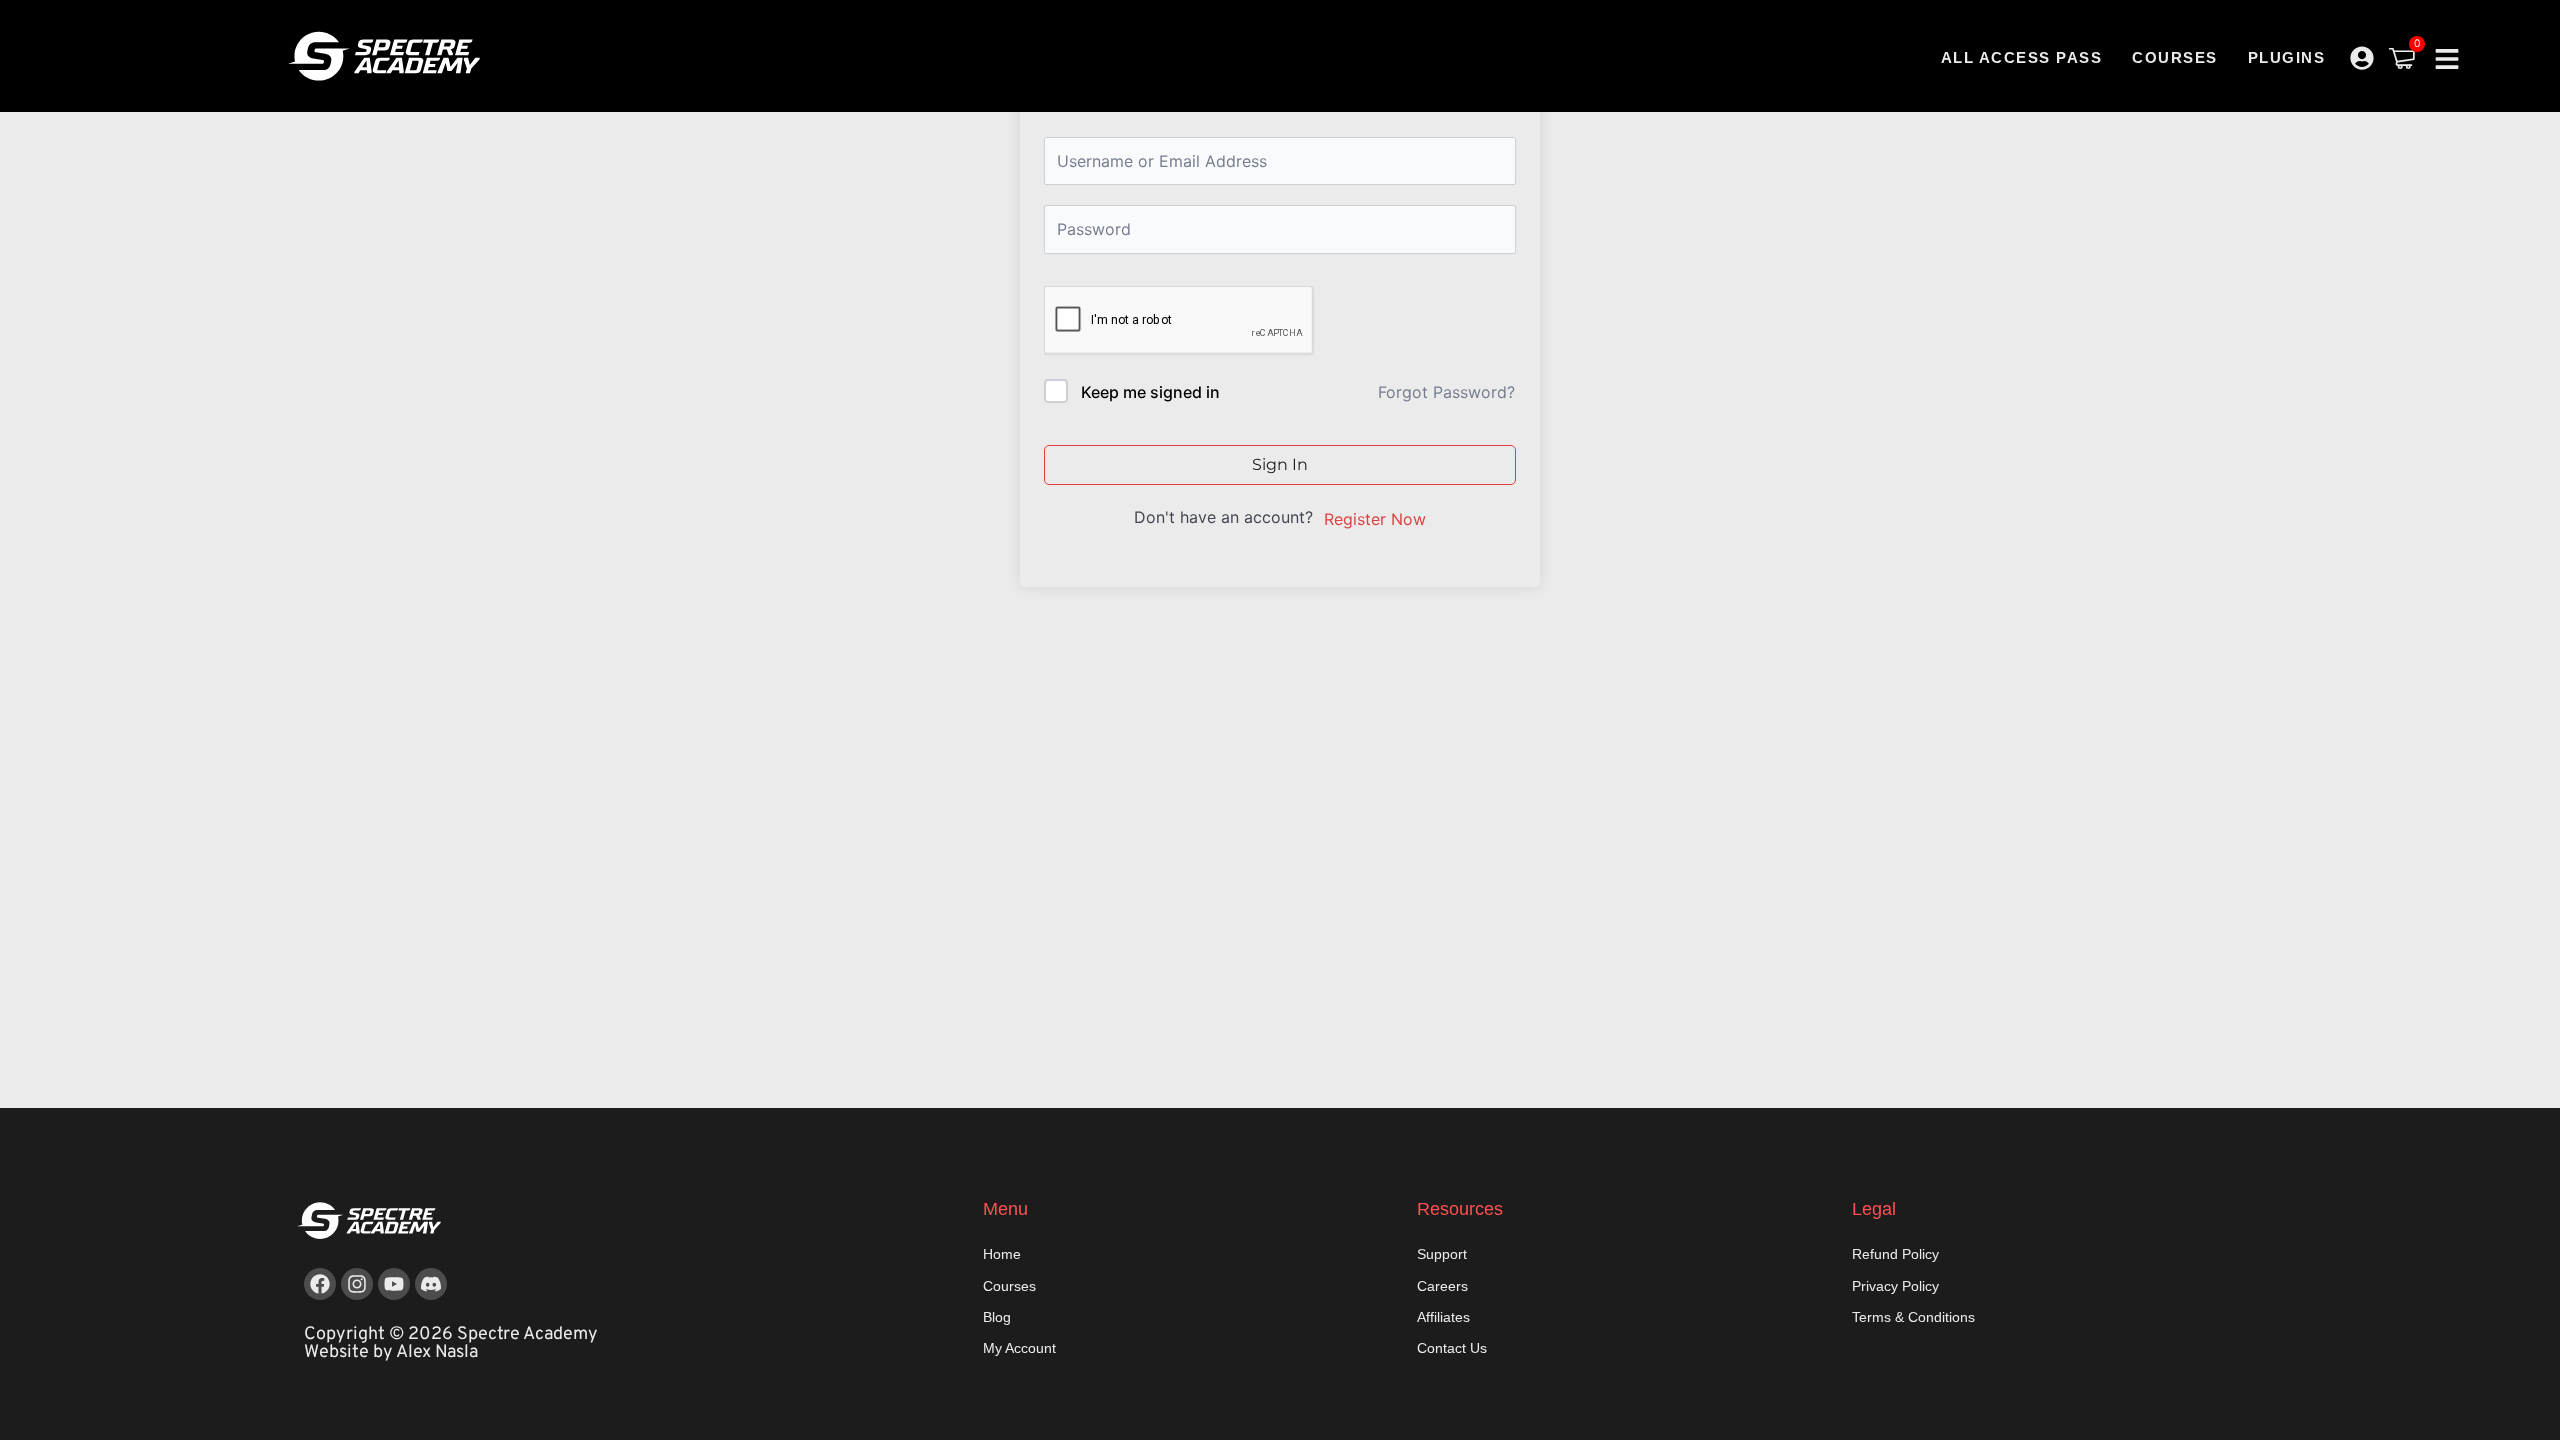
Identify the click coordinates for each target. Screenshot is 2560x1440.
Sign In (1280, 464)
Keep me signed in (1150, 392)
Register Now (1375, 519)
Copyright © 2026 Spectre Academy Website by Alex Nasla (451, 1343)
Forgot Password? (1446, 392)
